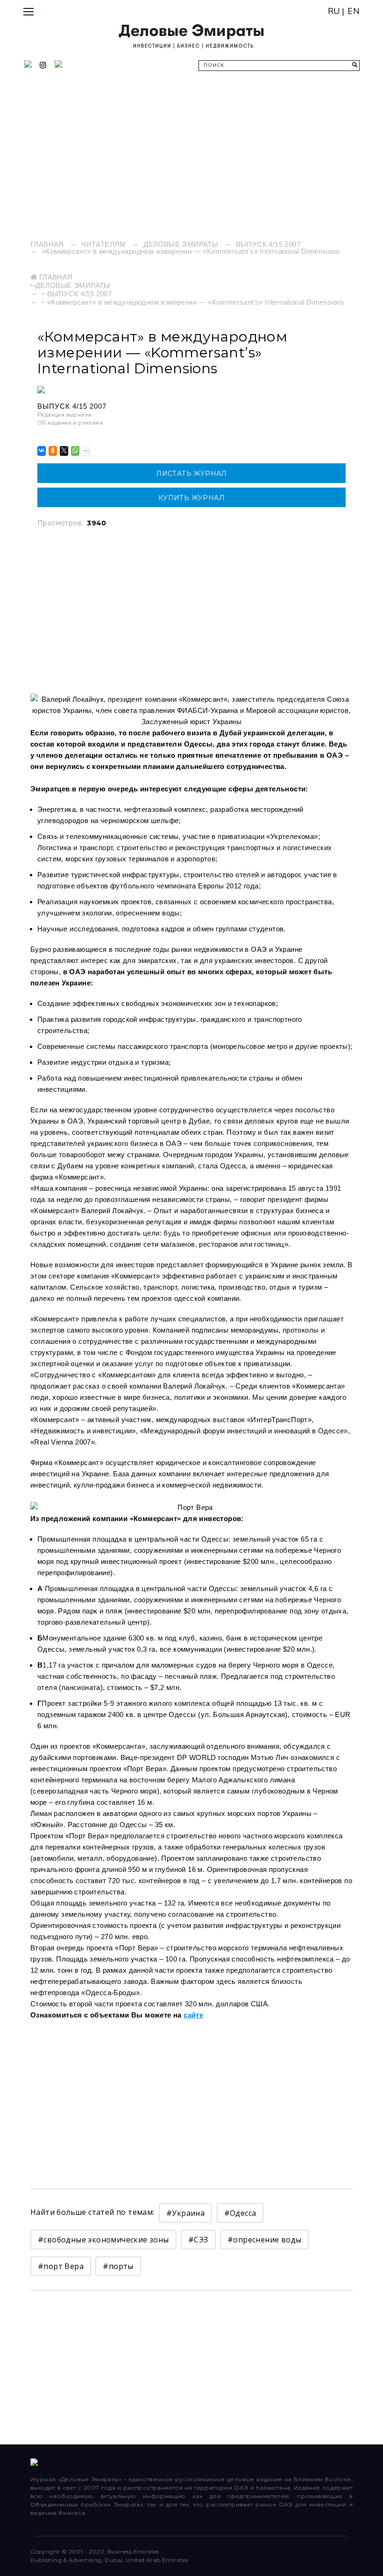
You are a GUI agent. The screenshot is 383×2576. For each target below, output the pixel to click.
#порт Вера (61, 2266)
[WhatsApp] (74, 451)
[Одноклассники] (52, 451)
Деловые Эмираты (181, 244)
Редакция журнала (64, 415)
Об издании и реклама (70, 423)
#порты (118, 2266)
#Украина (185, 2213)
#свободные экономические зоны (103, 2240)
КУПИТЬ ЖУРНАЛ (191, 498)
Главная (47, 244)
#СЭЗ (198, 2240)
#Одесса (240, 2213)
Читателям (104, 244)
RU (334, 11)
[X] (63, 451)
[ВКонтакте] (41, 451)
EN (354, 11)
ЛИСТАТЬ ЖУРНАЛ (191, 474)
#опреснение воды (264, 2240)
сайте (193, 2015)
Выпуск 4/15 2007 (268, 244)
